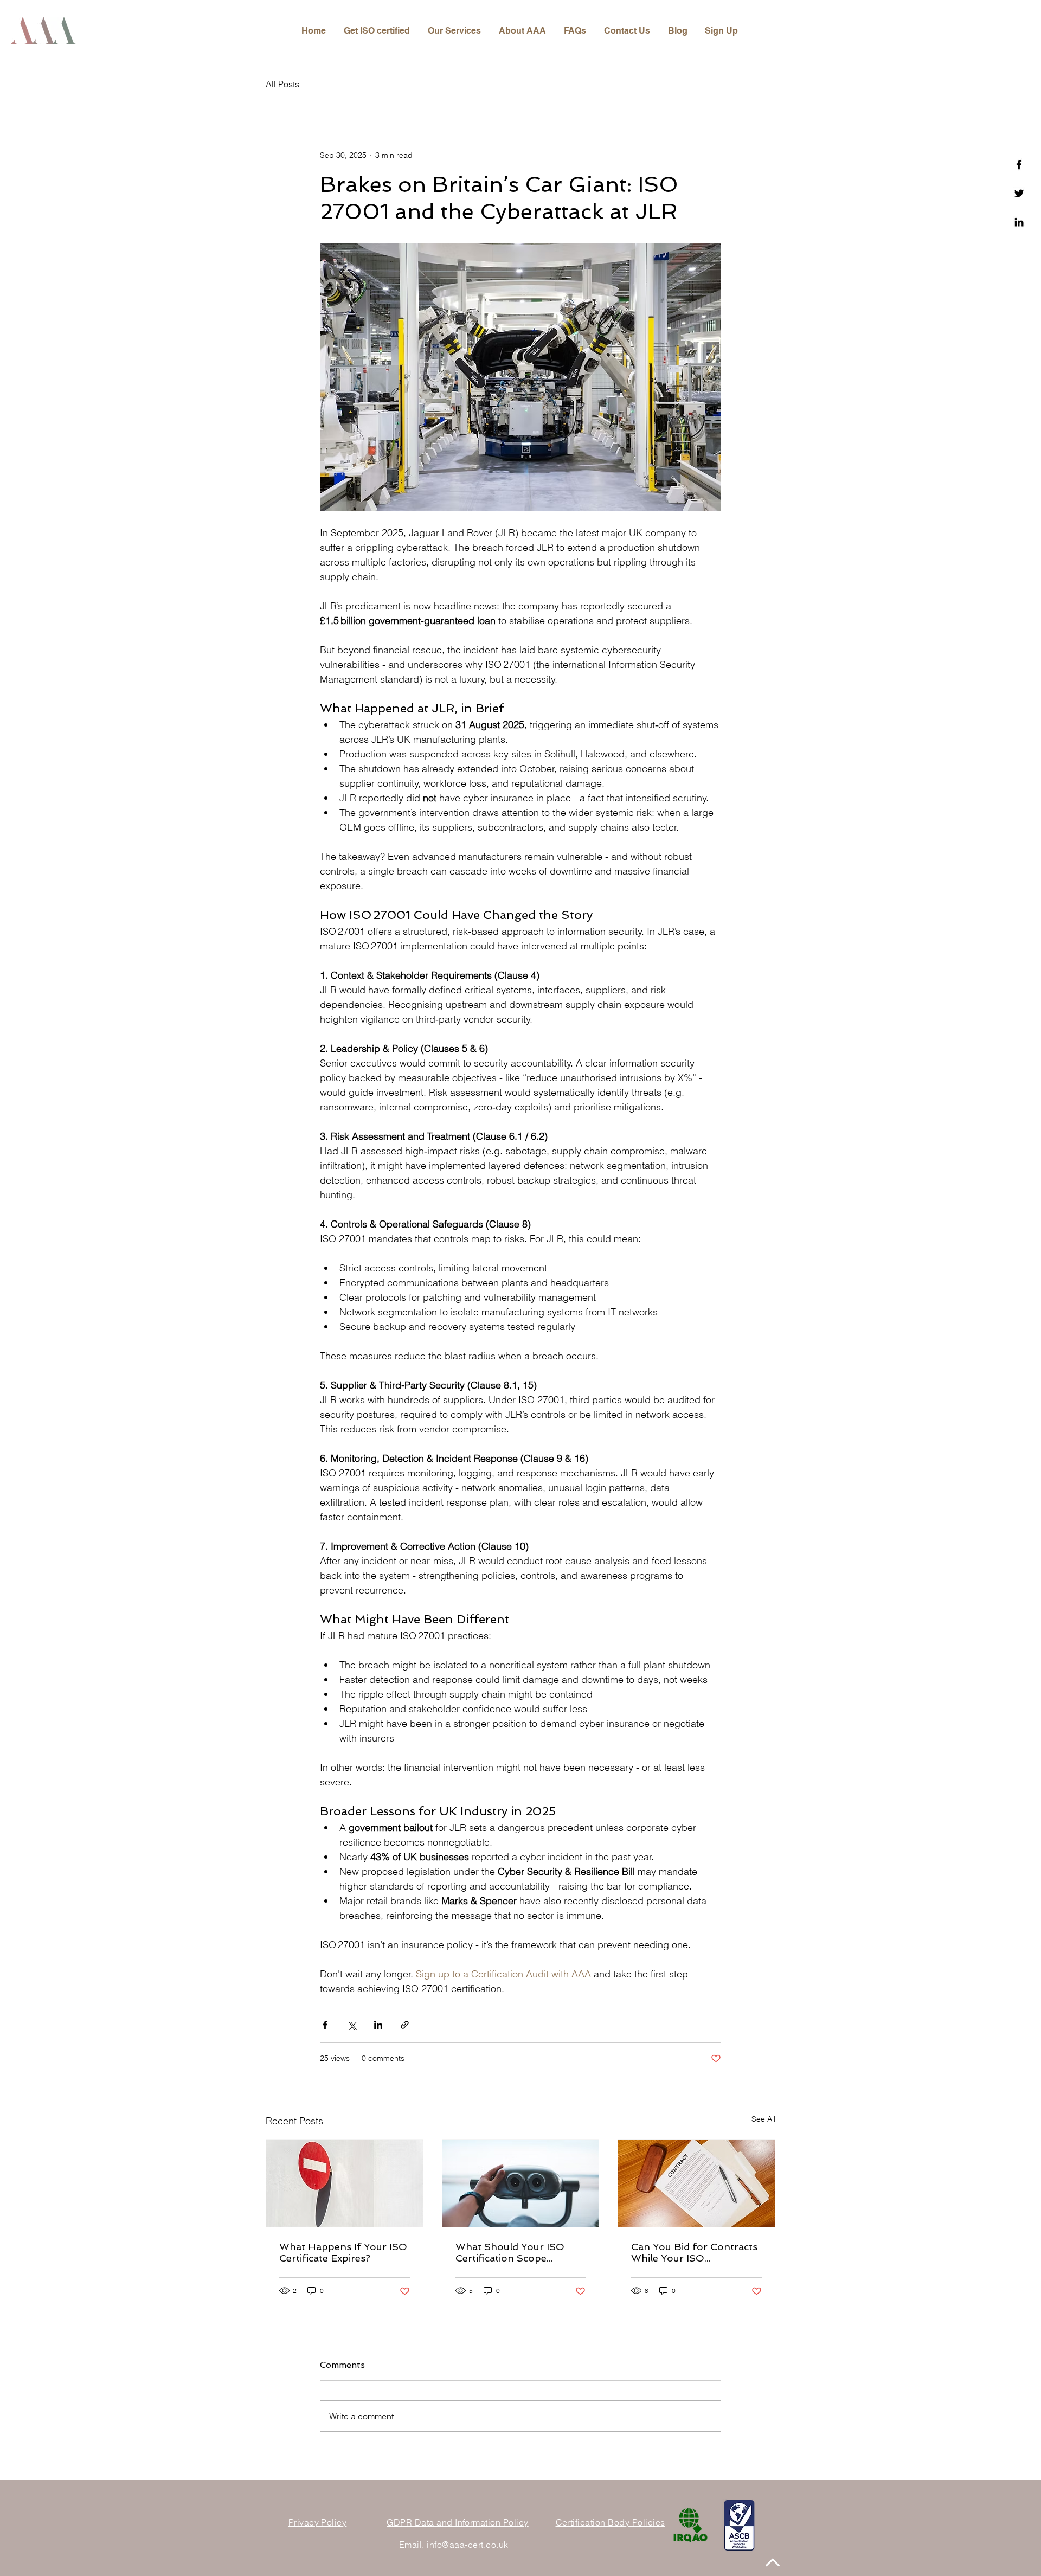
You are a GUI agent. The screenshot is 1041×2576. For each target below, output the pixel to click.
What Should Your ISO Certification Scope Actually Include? (510, 2252)
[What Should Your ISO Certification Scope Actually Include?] (521, 2183)
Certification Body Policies (611, 2522)
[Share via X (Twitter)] (352, 2025)
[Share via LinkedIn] (378, 2025)
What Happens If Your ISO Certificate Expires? (343, 2252)
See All (763, 2119)
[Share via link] (405, 2025)
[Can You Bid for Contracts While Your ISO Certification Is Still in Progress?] (696, 2183)
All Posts (282, 84)
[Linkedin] (1019, 222)
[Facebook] (1019, 165)
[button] (455, 31)
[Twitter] (1019, 193)
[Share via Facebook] (325, 2025)
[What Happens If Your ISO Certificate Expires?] (345, 2183)
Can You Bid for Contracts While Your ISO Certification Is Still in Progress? (694, 2252)
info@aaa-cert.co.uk (467, 2545)
